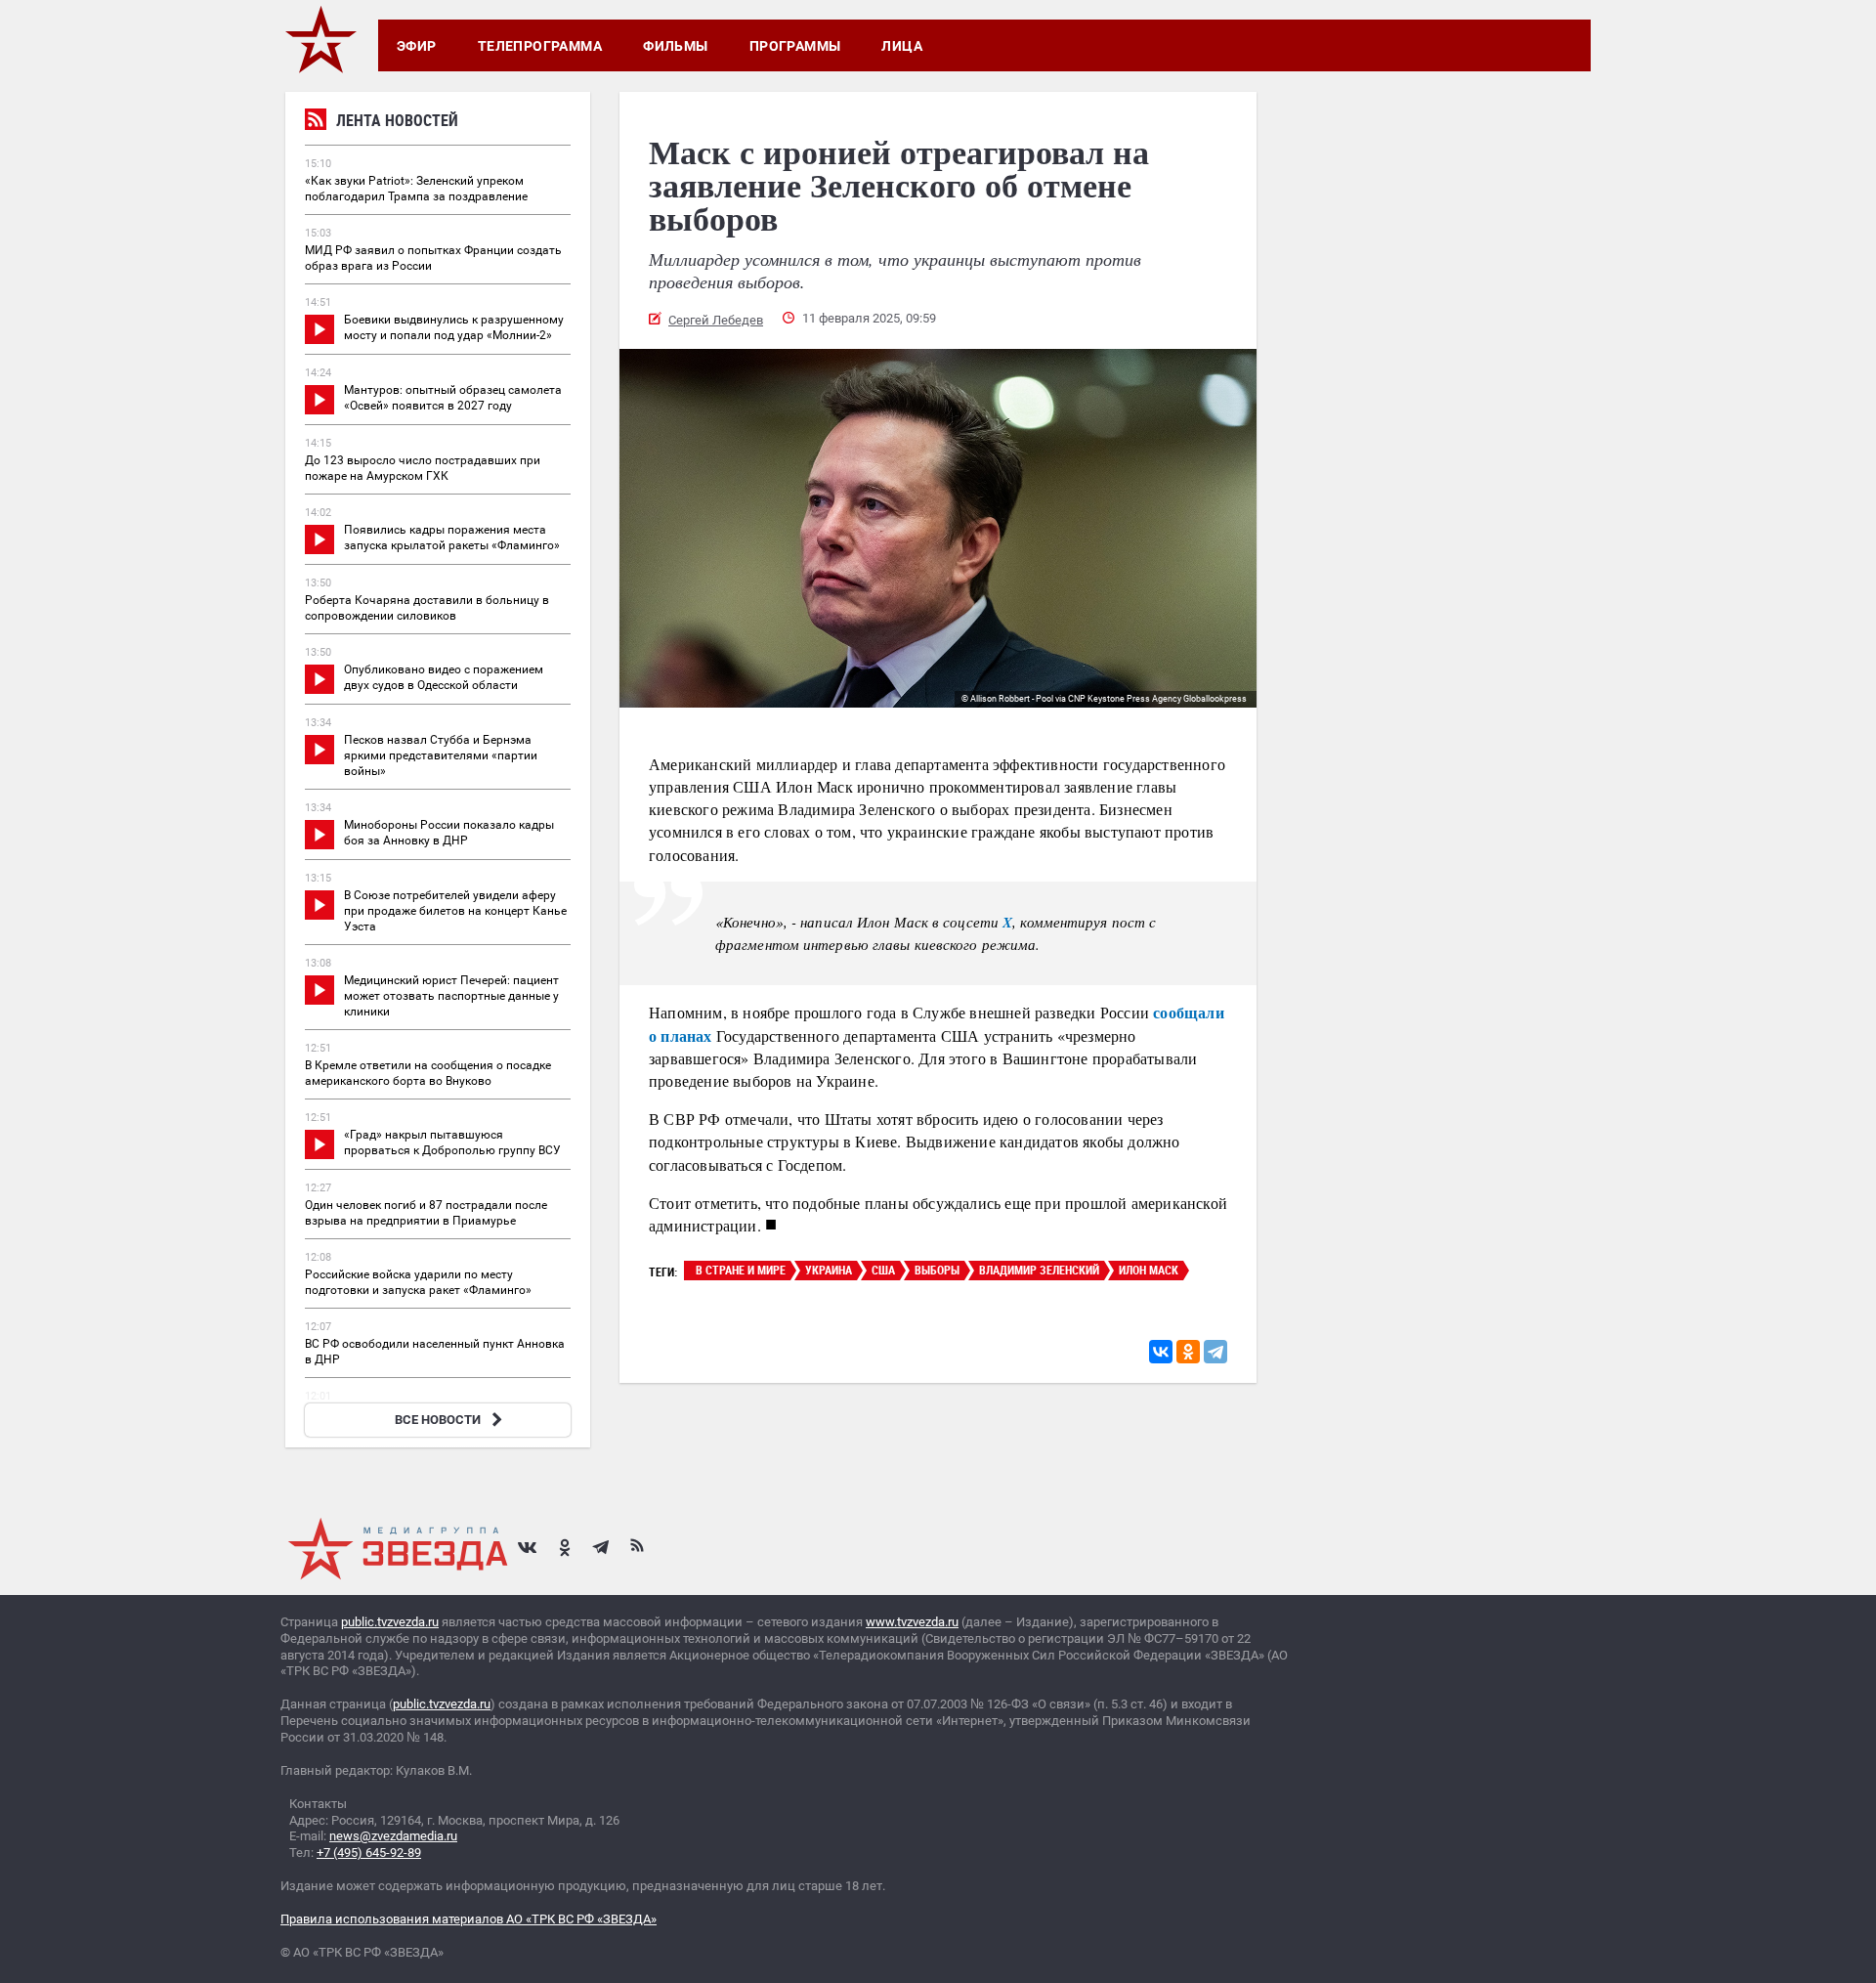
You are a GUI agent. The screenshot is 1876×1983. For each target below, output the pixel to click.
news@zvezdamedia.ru (393, 1836)
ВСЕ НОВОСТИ (438, 1420)
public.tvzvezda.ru (390, 1622)
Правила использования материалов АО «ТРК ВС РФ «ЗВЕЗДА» (469, 1919)
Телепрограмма (540, 46)
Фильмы (676, 46)
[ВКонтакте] (1161, 1352)
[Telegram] (1215, 1352)
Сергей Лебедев (716, 320)
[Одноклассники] (1188, 1352)
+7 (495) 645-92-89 (369, 1853)
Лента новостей (397, 120)
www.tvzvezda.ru (912, 1622)
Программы (795, 46)
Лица (902, 46)
